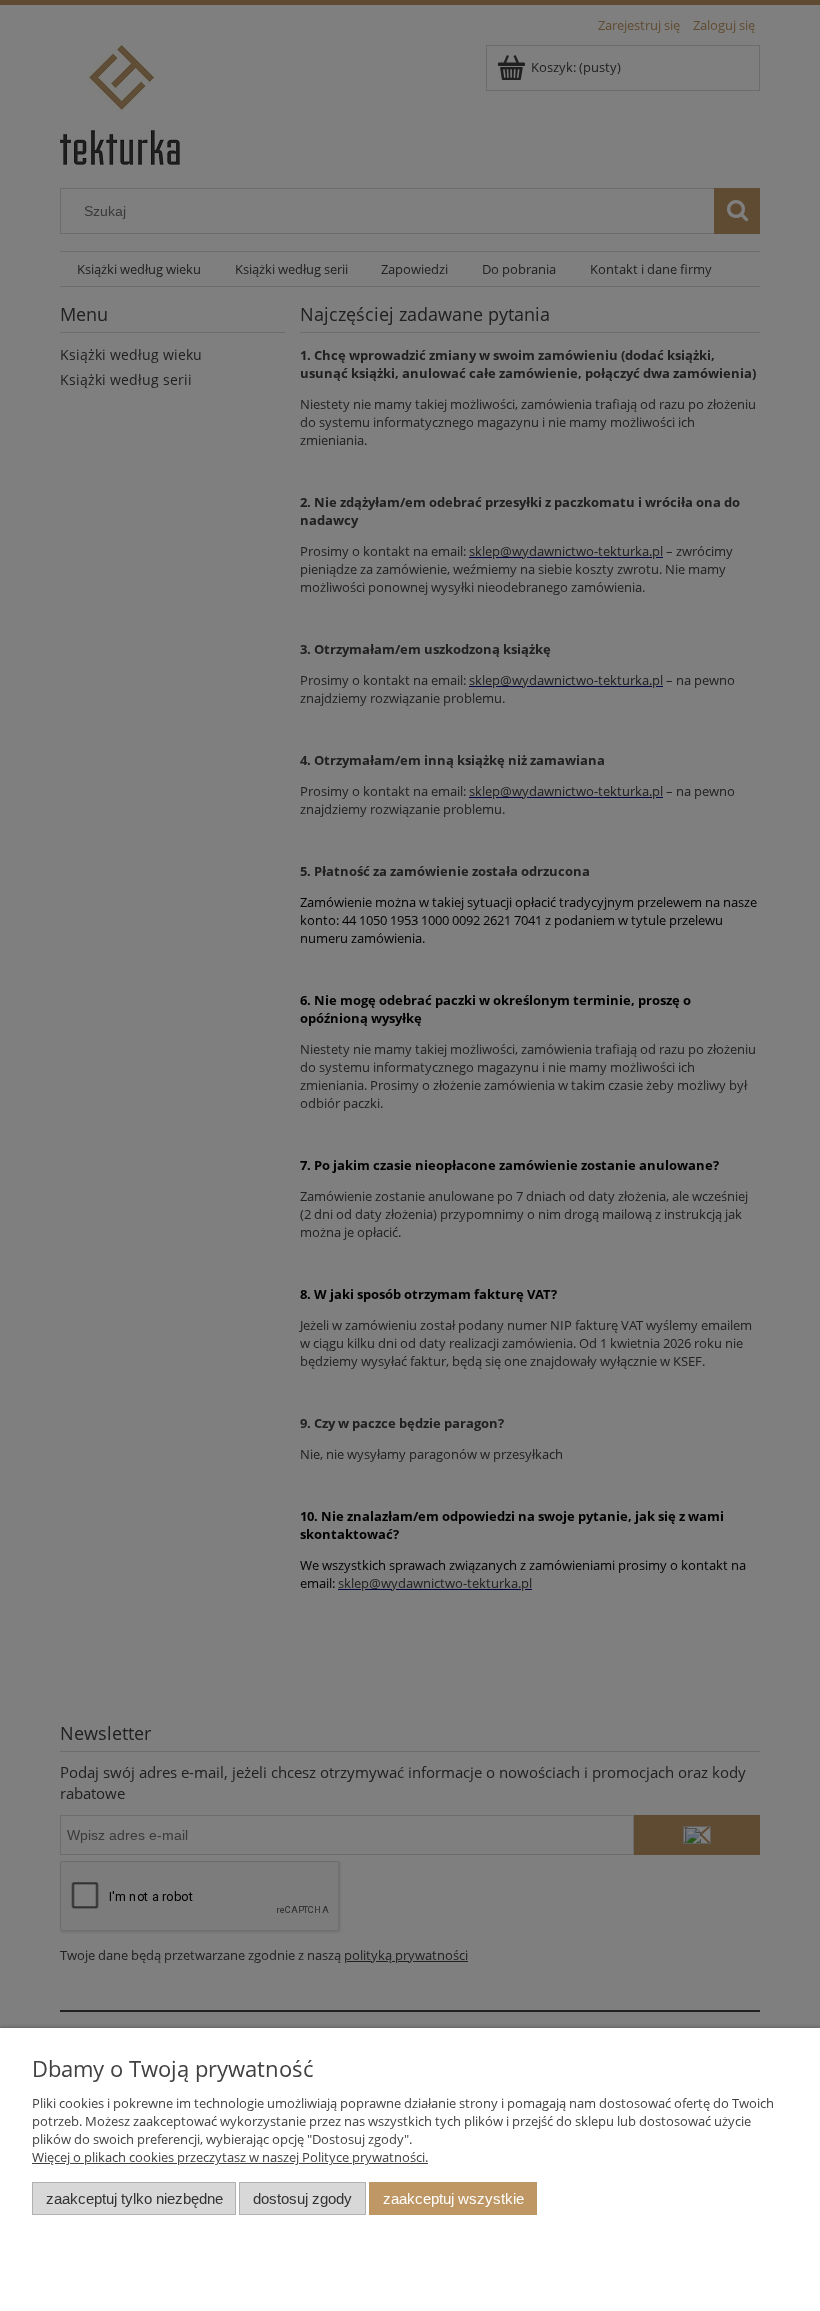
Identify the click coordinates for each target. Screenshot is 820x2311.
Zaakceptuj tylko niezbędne (134, 2198)
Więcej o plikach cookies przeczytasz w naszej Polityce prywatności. (230, 2157)
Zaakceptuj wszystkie (453, 2198)
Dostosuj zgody (302, 2198)
